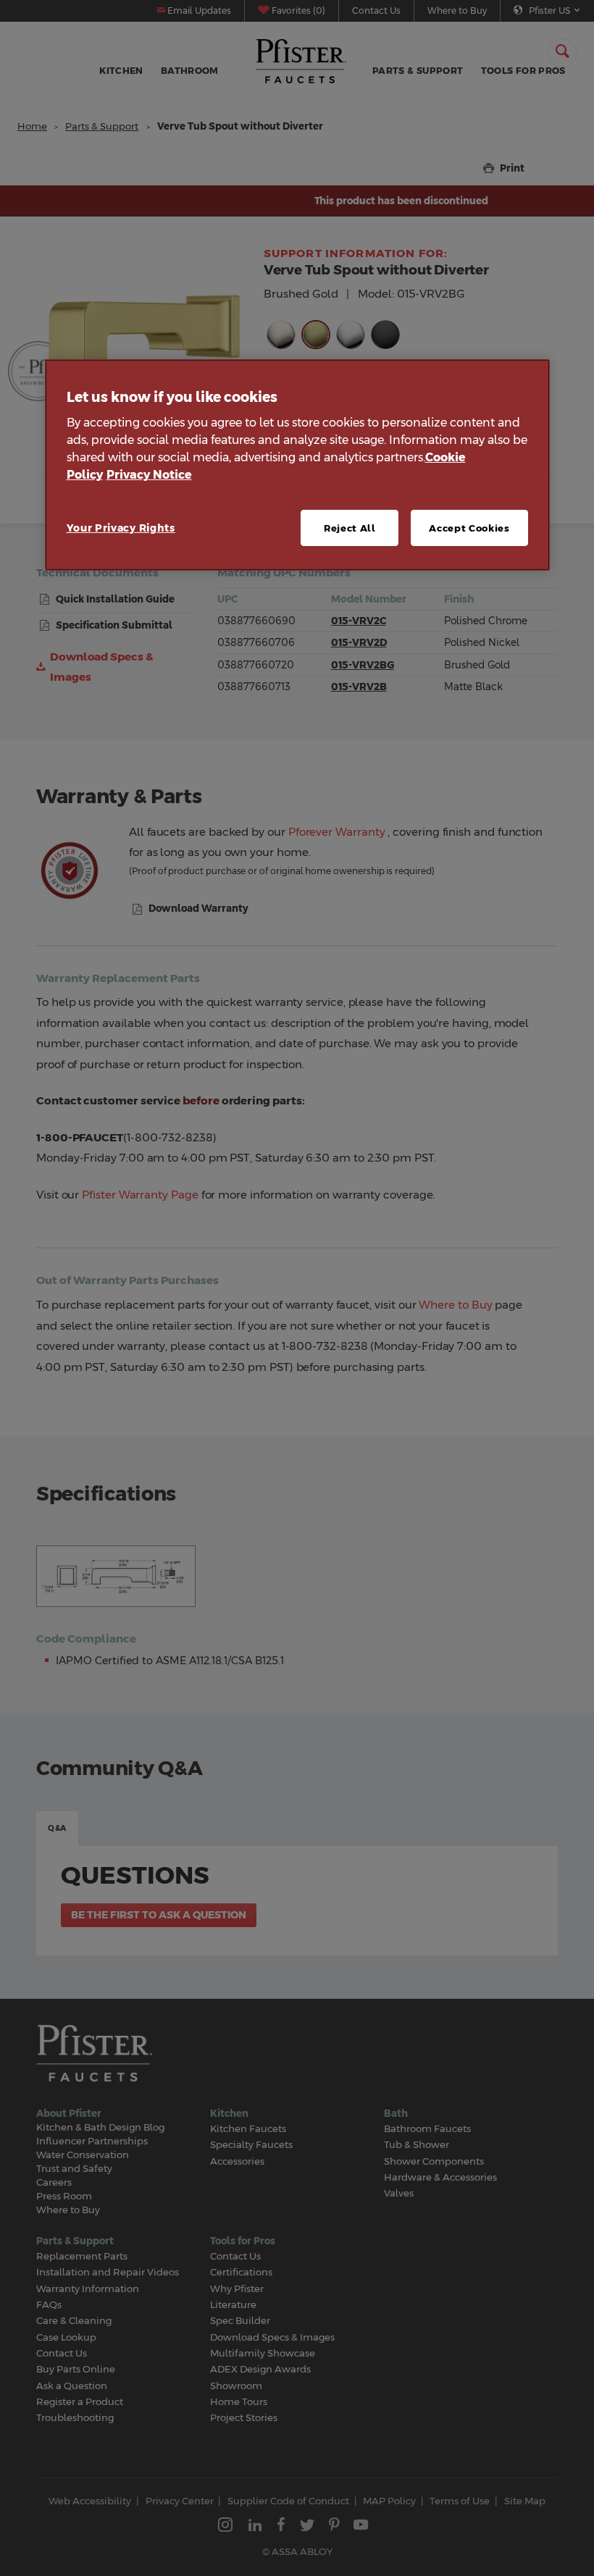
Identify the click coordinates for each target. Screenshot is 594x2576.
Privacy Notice (149, 475)
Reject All (350, 528)
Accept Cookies (469, 528)
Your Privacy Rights (121, 528)
